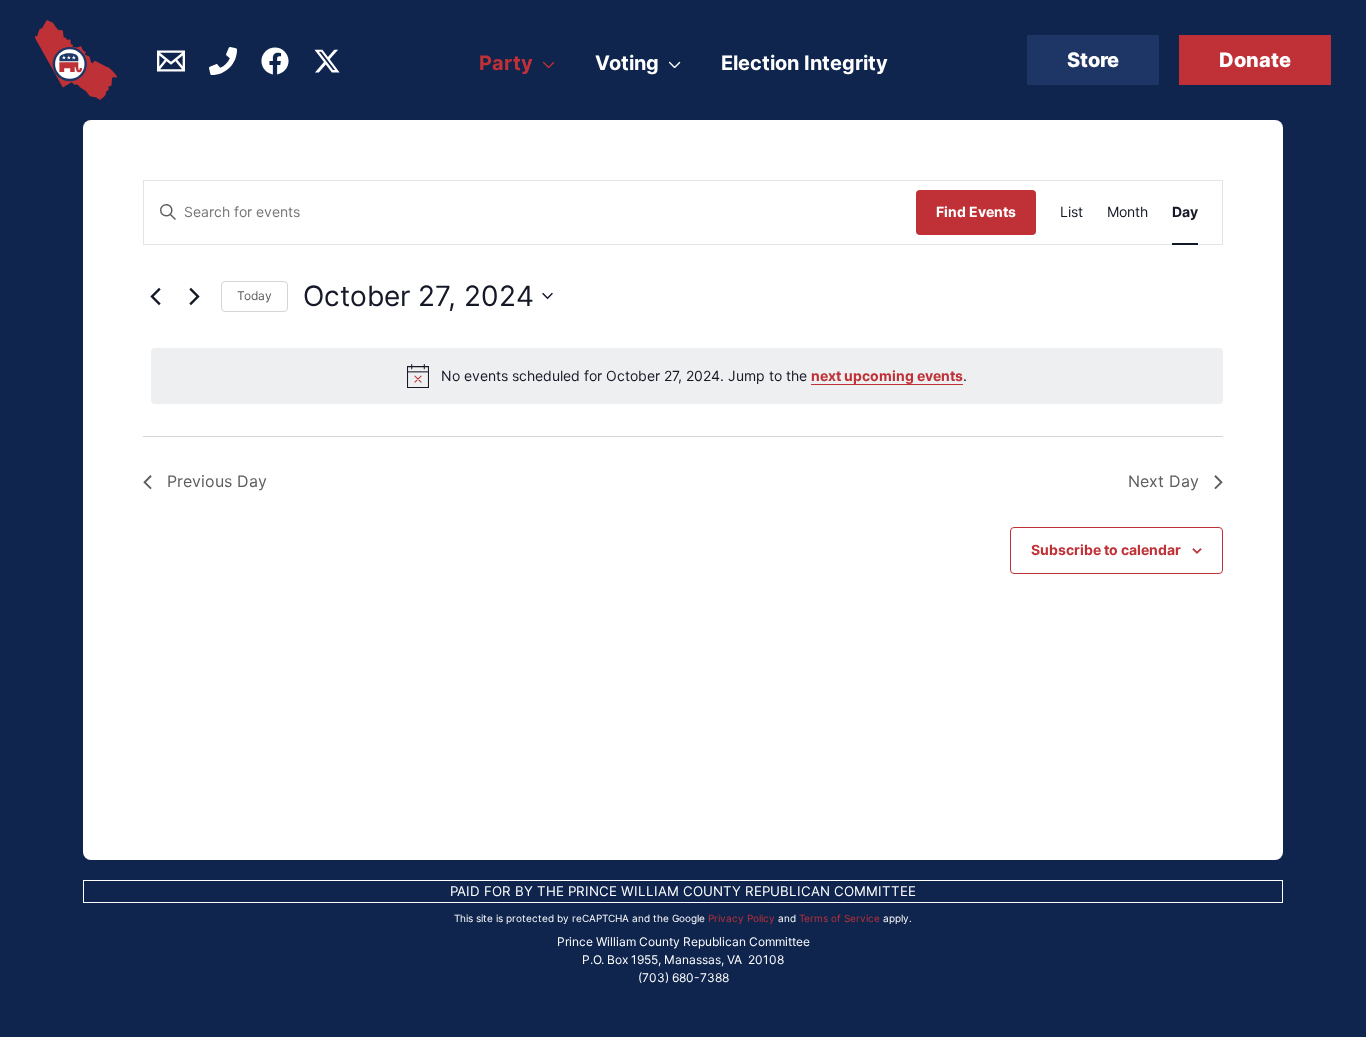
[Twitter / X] (327, 61)
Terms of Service (839, 918)
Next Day (1163, 481)
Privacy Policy (741, 918)
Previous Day (217, 481)
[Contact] (171, 61)
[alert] (687, 376)
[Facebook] (275, 61)
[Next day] (194, 296)
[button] (1093, 60)
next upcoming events (887, 375)
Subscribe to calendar (1106, 549)
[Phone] (223, 61)
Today (254, 295)
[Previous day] (155, 296)
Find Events (976, 211)
